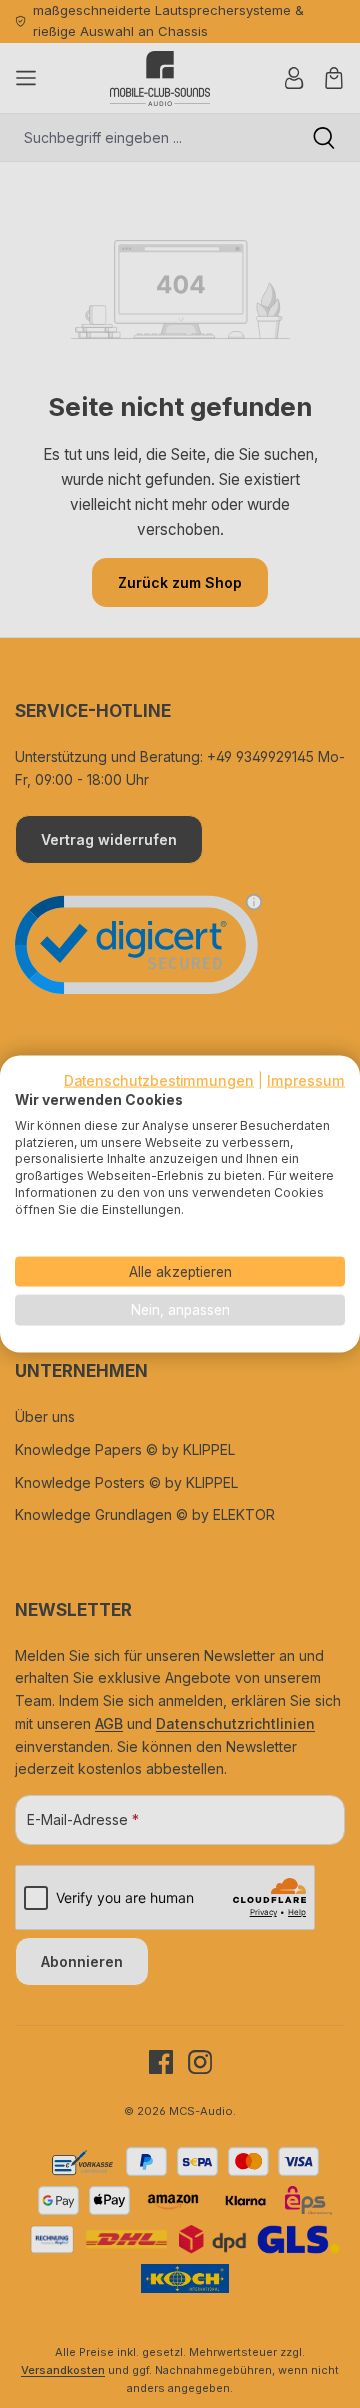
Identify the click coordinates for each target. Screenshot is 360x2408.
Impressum (306, 1081)
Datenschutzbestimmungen (159, 1081)
